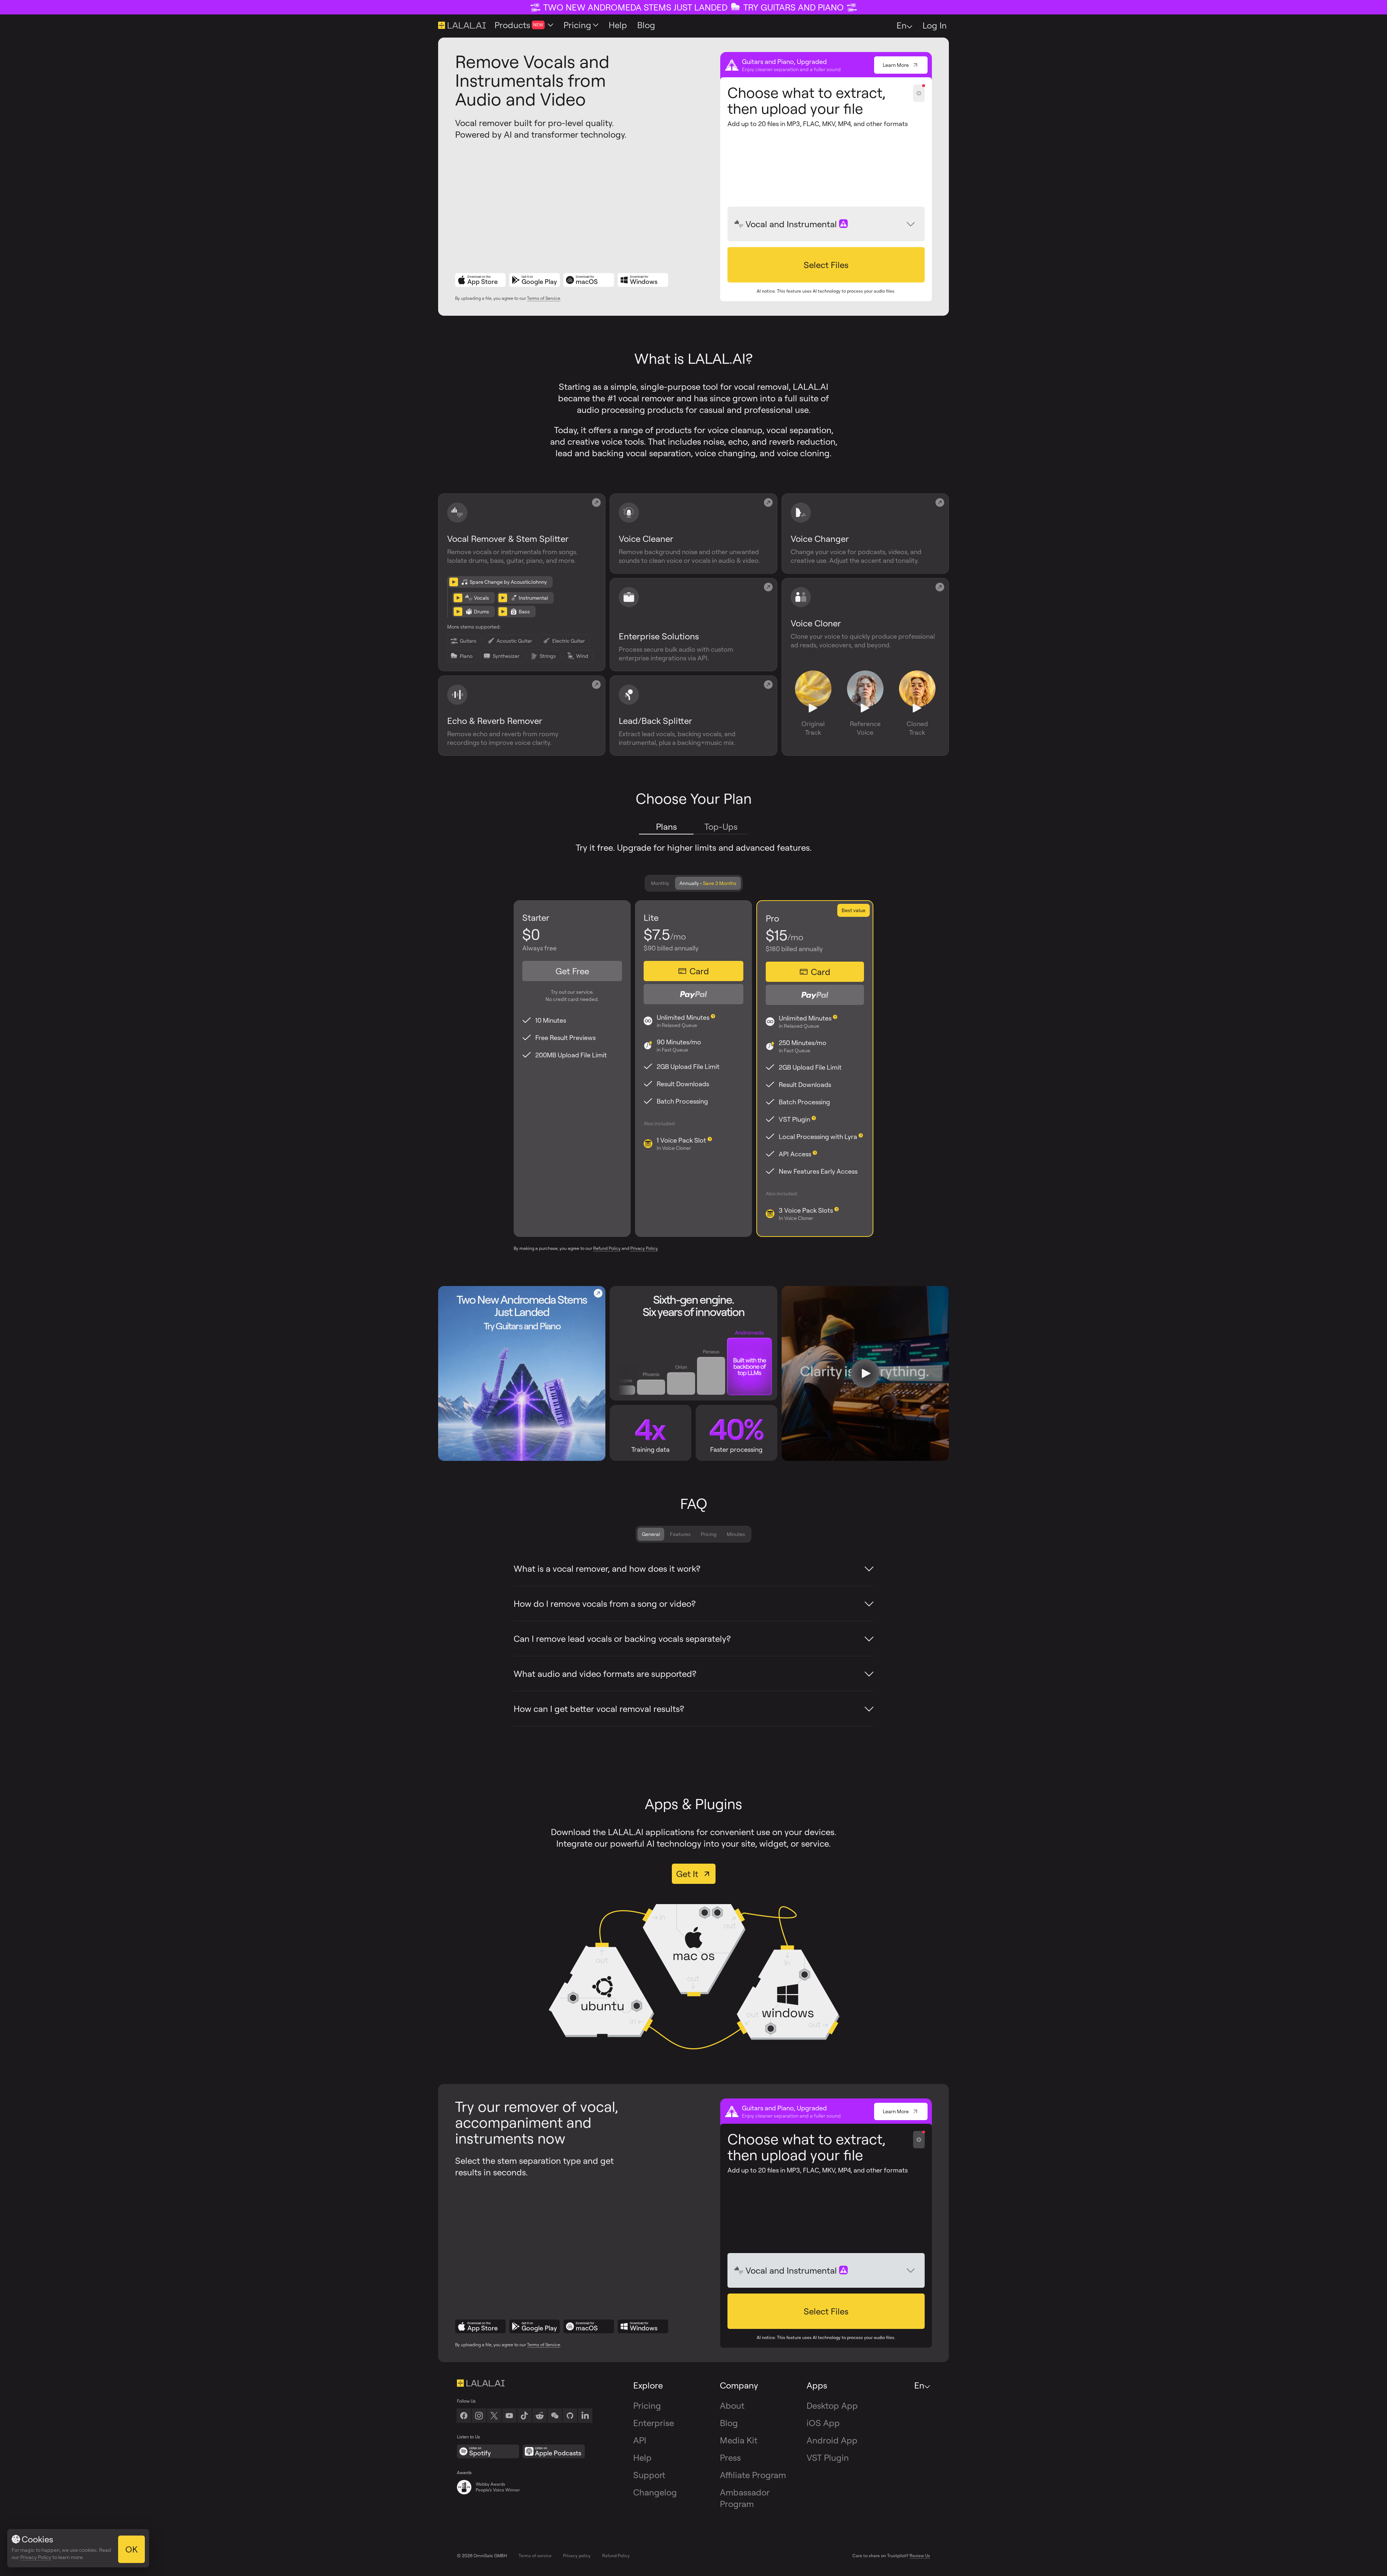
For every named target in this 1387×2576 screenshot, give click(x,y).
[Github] (570, 2416)
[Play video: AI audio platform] (865, 1373)
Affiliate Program (753, 2475)
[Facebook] (464, 2416)
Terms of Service (544, 298)
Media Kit (739, 2440)
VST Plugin (828, 2458)
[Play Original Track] (813, 709)
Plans (666, 827)
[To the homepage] (524, 2383)
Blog (729, 2423)
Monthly (660, 883)
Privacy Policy (644, 1248)
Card (699, 971)
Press (730, 2458)
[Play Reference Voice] (865, 709)
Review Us (920, 2556)
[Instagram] (479, 2416)
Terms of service (535, 2556)
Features (680, 1534)
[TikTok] (524, 2416)
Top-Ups (721, 827)
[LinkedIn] (585, 2416)
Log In (935, 25)
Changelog (655, 2492)
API (640, 2440)
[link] (555, 2416)
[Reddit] (540, 2416)
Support (649, 2475)
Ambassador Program (745, 2498)
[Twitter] (494, 2416)
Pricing (709, 1534)
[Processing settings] (919, 93)
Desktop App (832, 2405)
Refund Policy (607, 1248)
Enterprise (654, 2423)
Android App (832, 2440)
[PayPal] (693, 994)
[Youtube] (509, 2416)
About (732, 2405)
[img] (739, 224)
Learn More (896, 65)
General (651, 1534)
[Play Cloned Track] (917, 709)
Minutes (736, 1534)
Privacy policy (577, 2556)
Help (642, 2458)
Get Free (572, 971)
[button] (826, 265)
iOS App (823, 2423)
